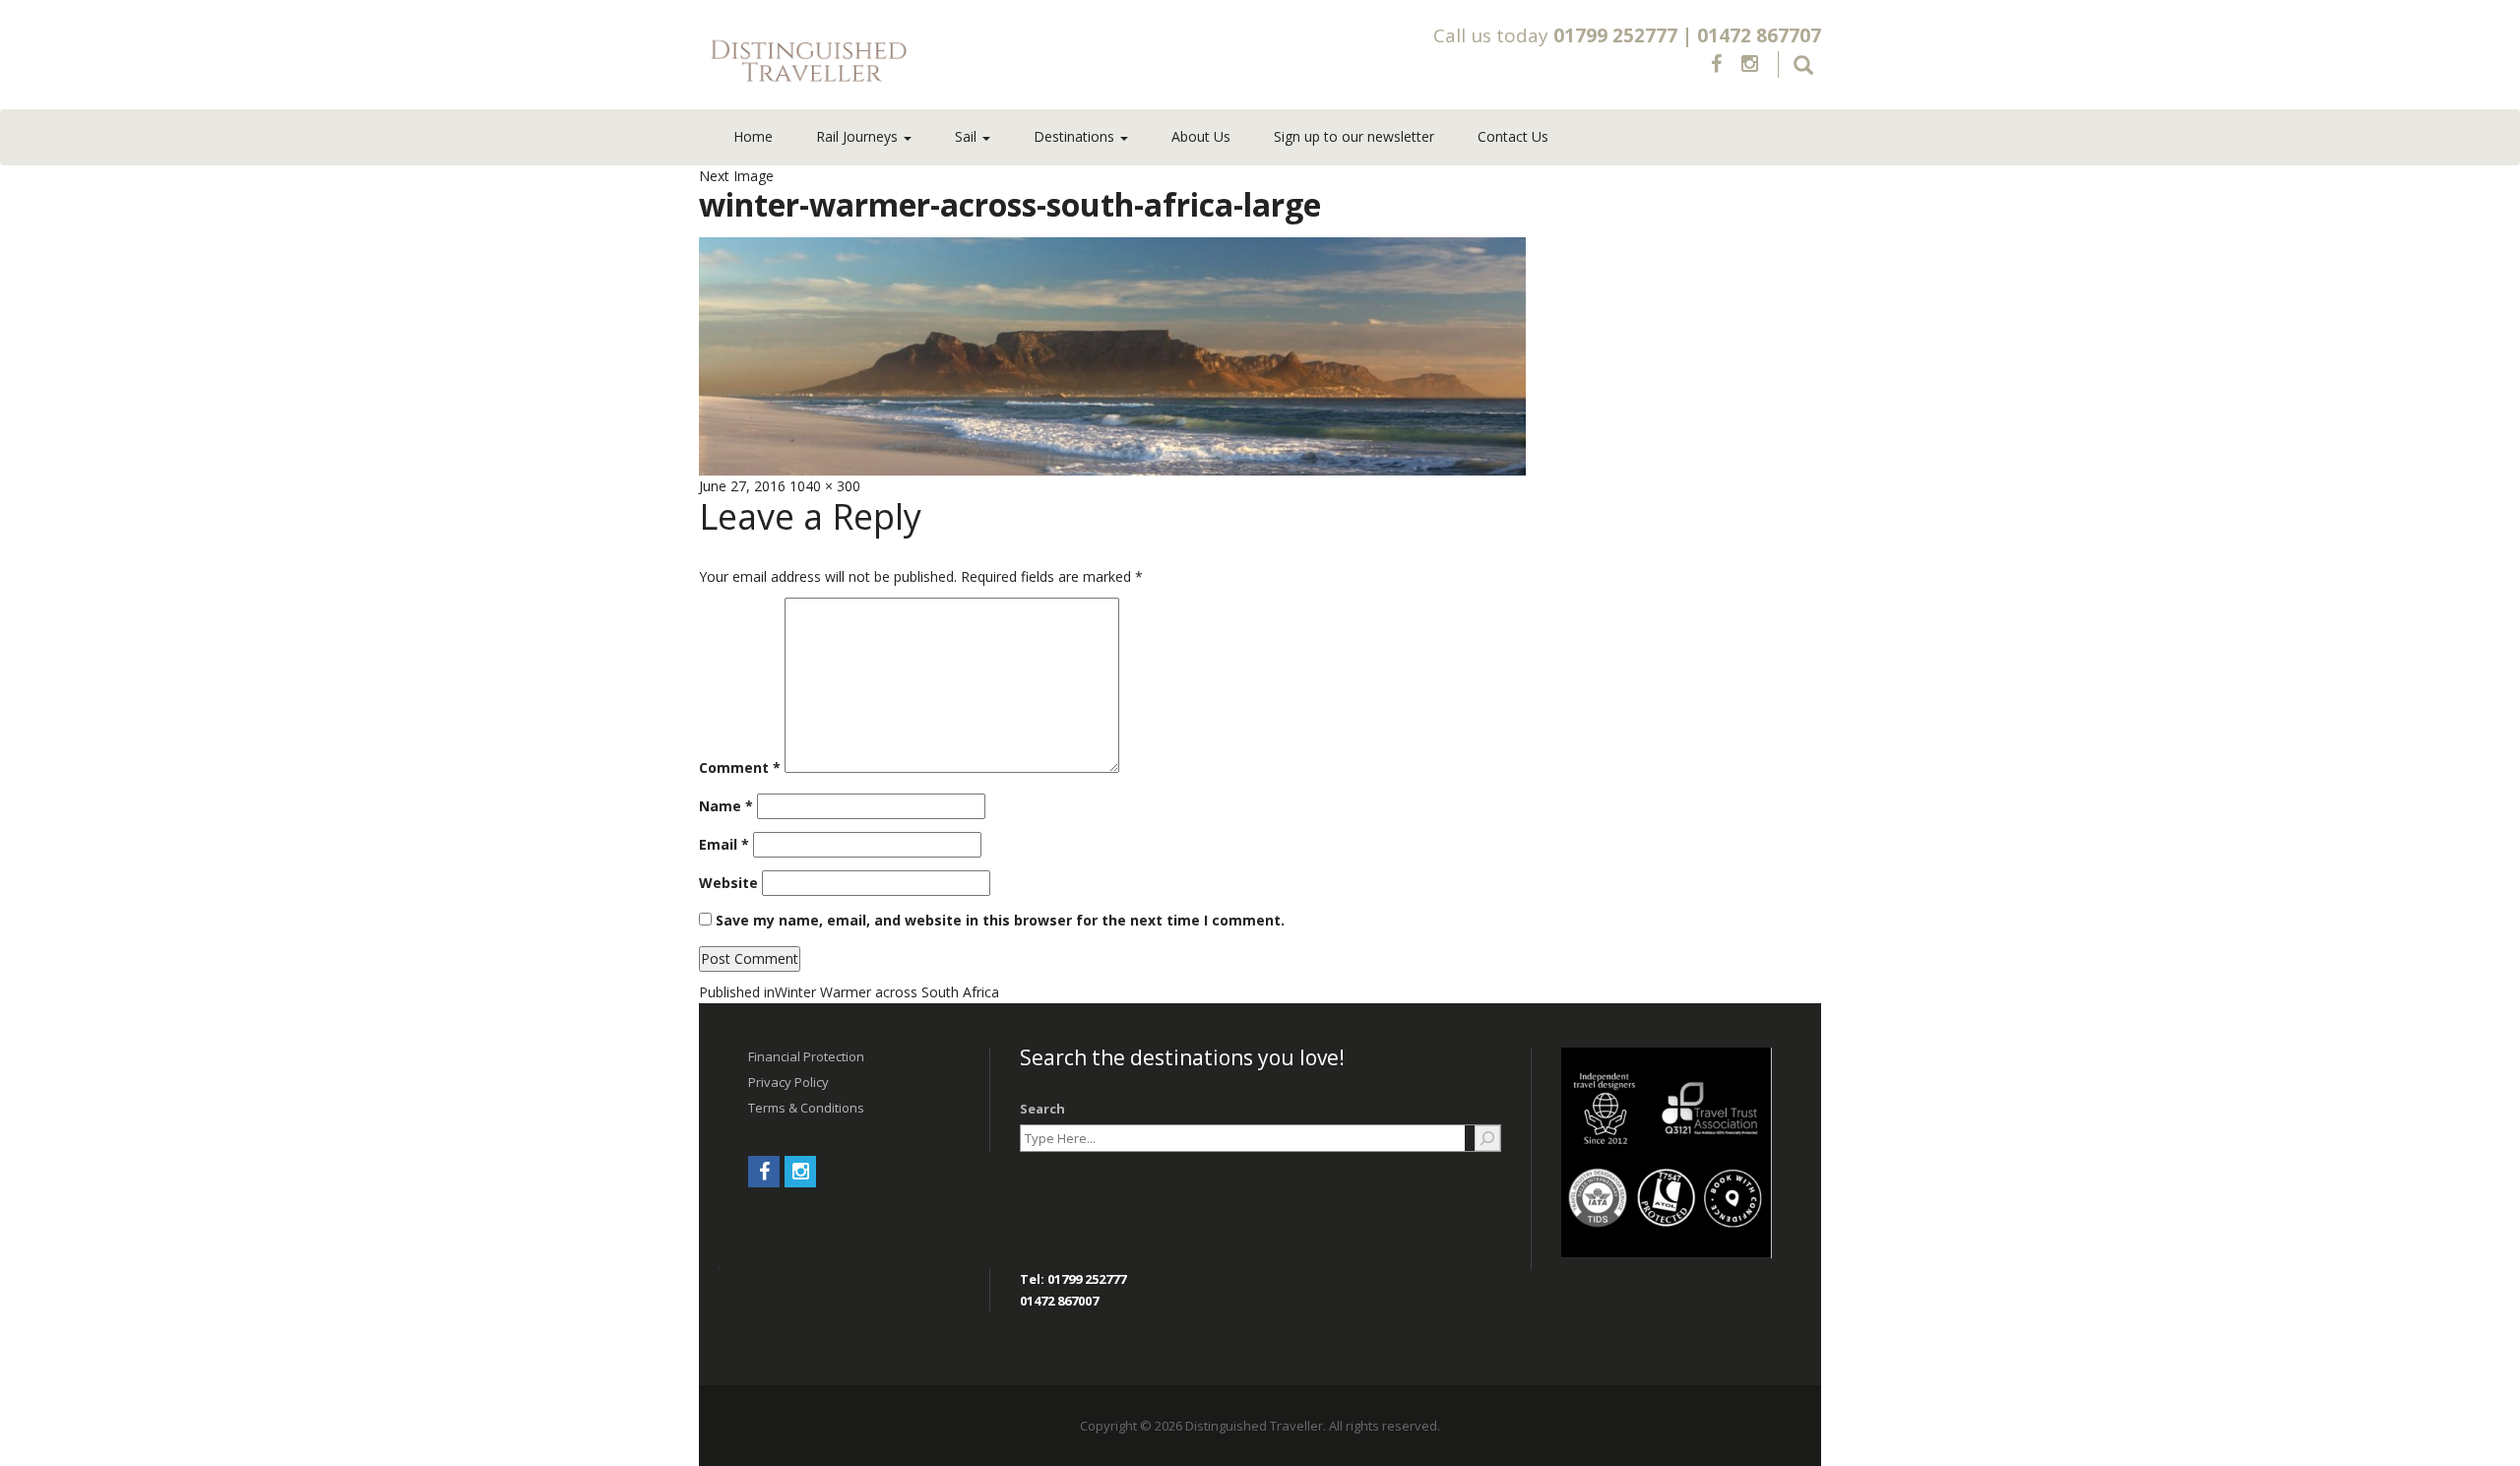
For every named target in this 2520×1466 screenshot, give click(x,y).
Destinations (1076, 136)
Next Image (736, 176)
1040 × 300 (825, 486)
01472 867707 (1759, 35)
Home (753, 136)
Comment (740, 767)
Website (728, 883)
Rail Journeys (859, 136)
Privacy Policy (788, 1082)
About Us (1201, 136)
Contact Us (1513, 136)
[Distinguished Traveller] (924, 62)
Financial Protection (806, 1056)
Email (724, 844)
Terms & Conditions (806, 1108)
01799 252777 (1615, 35)
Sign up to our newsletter (1354, 136)
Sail (968, 136)
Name (726, 806)
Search (1042, 1109)
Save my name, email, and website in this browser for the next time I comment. (1000, 920)
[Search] (1487, 1138)
